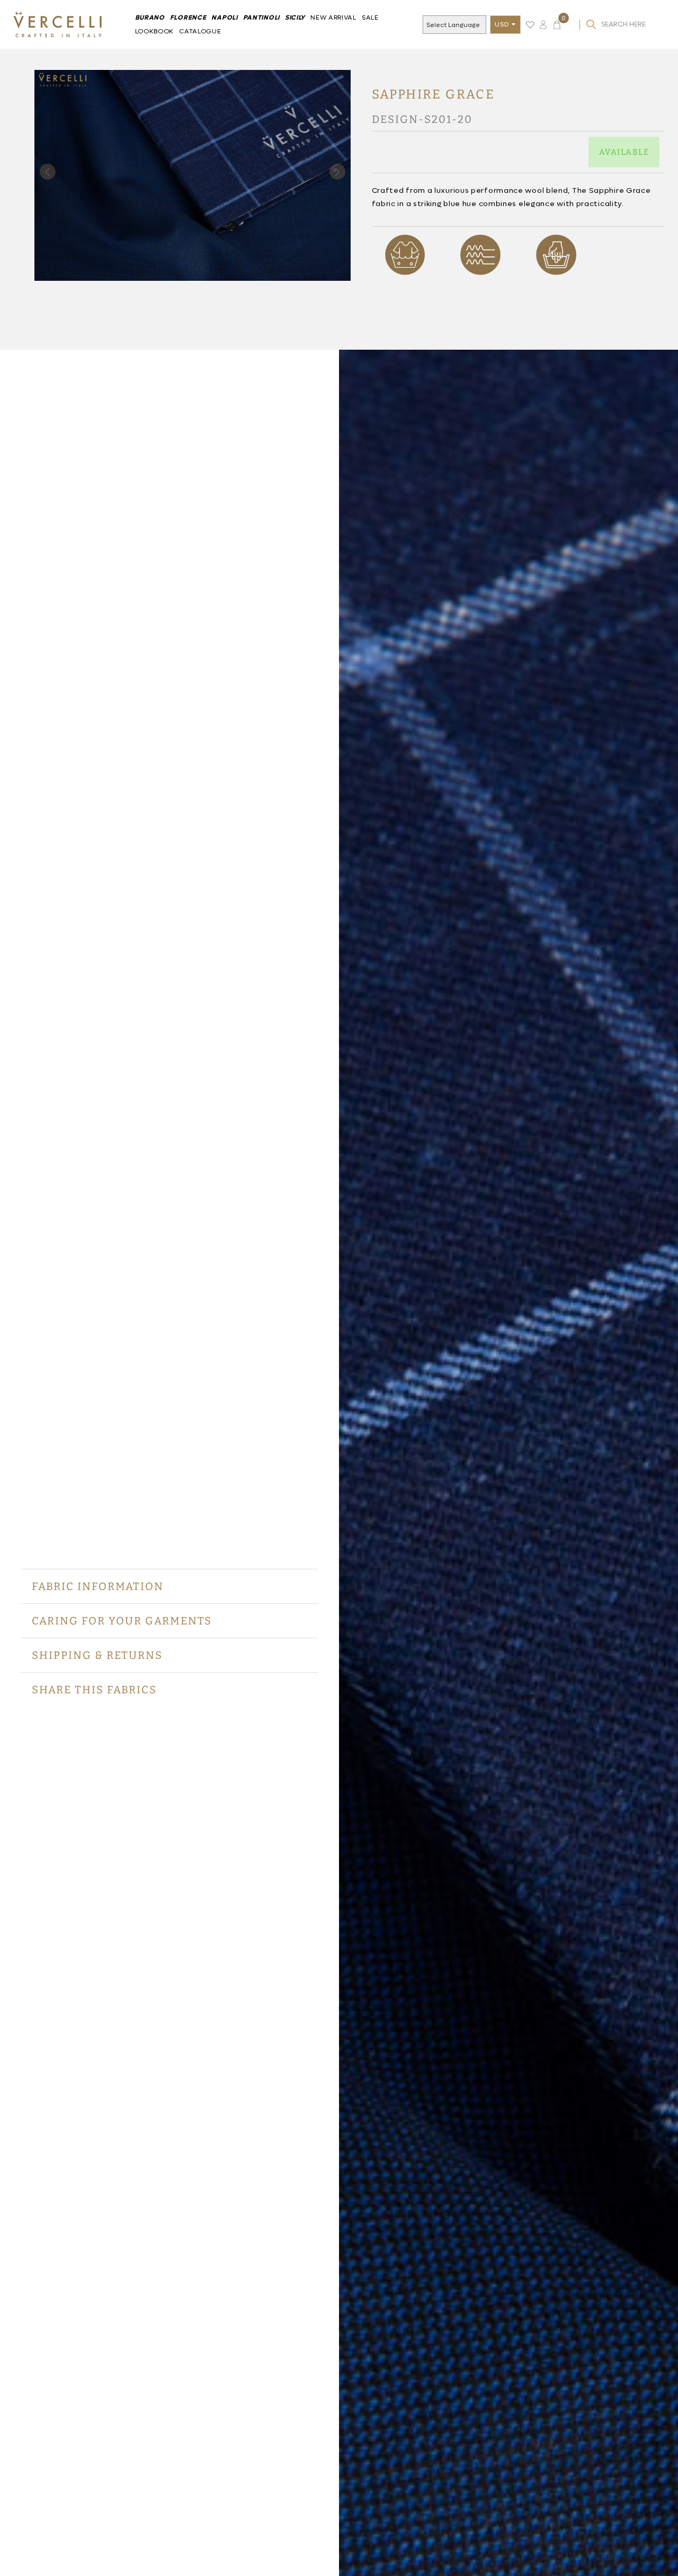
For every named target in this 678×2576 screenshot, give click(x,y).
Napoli (224, 17)
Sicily (295, 17)
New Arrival (333, 17)
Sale (370, 17)
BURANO (150, 17)
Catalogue (200, 31)
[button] (337, 172)
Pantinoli (261, 17)
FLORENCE (188, 17)
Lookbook (155, 31)
